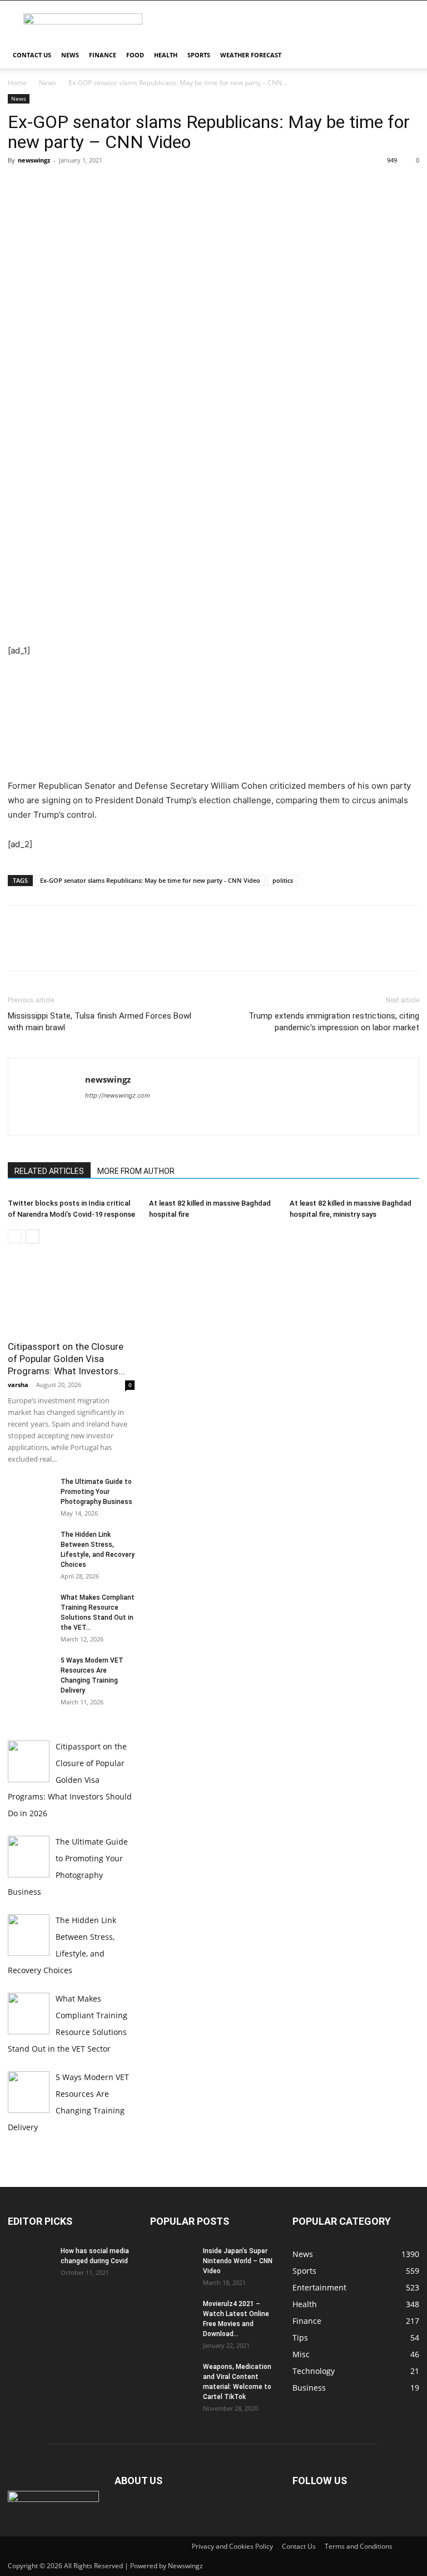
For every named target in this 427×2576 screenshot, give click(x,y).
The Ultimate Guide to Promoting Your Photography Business (96, 1492)
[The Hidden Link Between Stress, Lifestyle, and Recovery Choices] (30, 1545)
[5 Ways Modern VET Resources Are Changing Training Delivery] (30, 1671)
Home (17, 83)
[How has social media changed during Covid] (30, 2262)
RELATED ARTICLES (49, 1171)
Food (135, 55)
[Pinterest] (70, 185)
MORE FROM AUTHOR (136, 1171)
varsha (18, 1385)
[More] (122, 185)
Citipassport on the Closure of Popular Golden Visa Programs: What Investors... (66, 1359)
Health (166, 55)
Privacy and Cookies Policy (232, 2546)
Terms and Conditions (359, 2546)
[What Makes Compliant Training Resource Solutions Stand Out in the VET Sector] (30, 1608)
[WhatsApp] (96, 185)
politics (283, 880)
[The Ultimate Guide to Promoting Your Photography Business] (30, 1492)
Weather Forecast (251, 55)
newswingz (34, 160)
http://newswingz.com (118, 1095)
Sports (199, 55)
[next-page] (33, 1237)
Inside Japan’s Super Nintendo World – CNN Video (238, 2261)
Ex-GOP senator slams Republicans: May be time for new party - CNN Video (150, 880)
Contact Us (32, 55)
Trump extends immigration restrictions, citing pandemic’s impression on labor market (334, 1022)
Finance (103, 55)
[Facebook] (19, 185)
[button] (406, 55)
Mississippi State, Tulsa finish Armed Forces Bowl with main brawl (100, 1022)
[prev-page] (15, 1237)
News (70, 55)
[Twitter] (44, 185)
